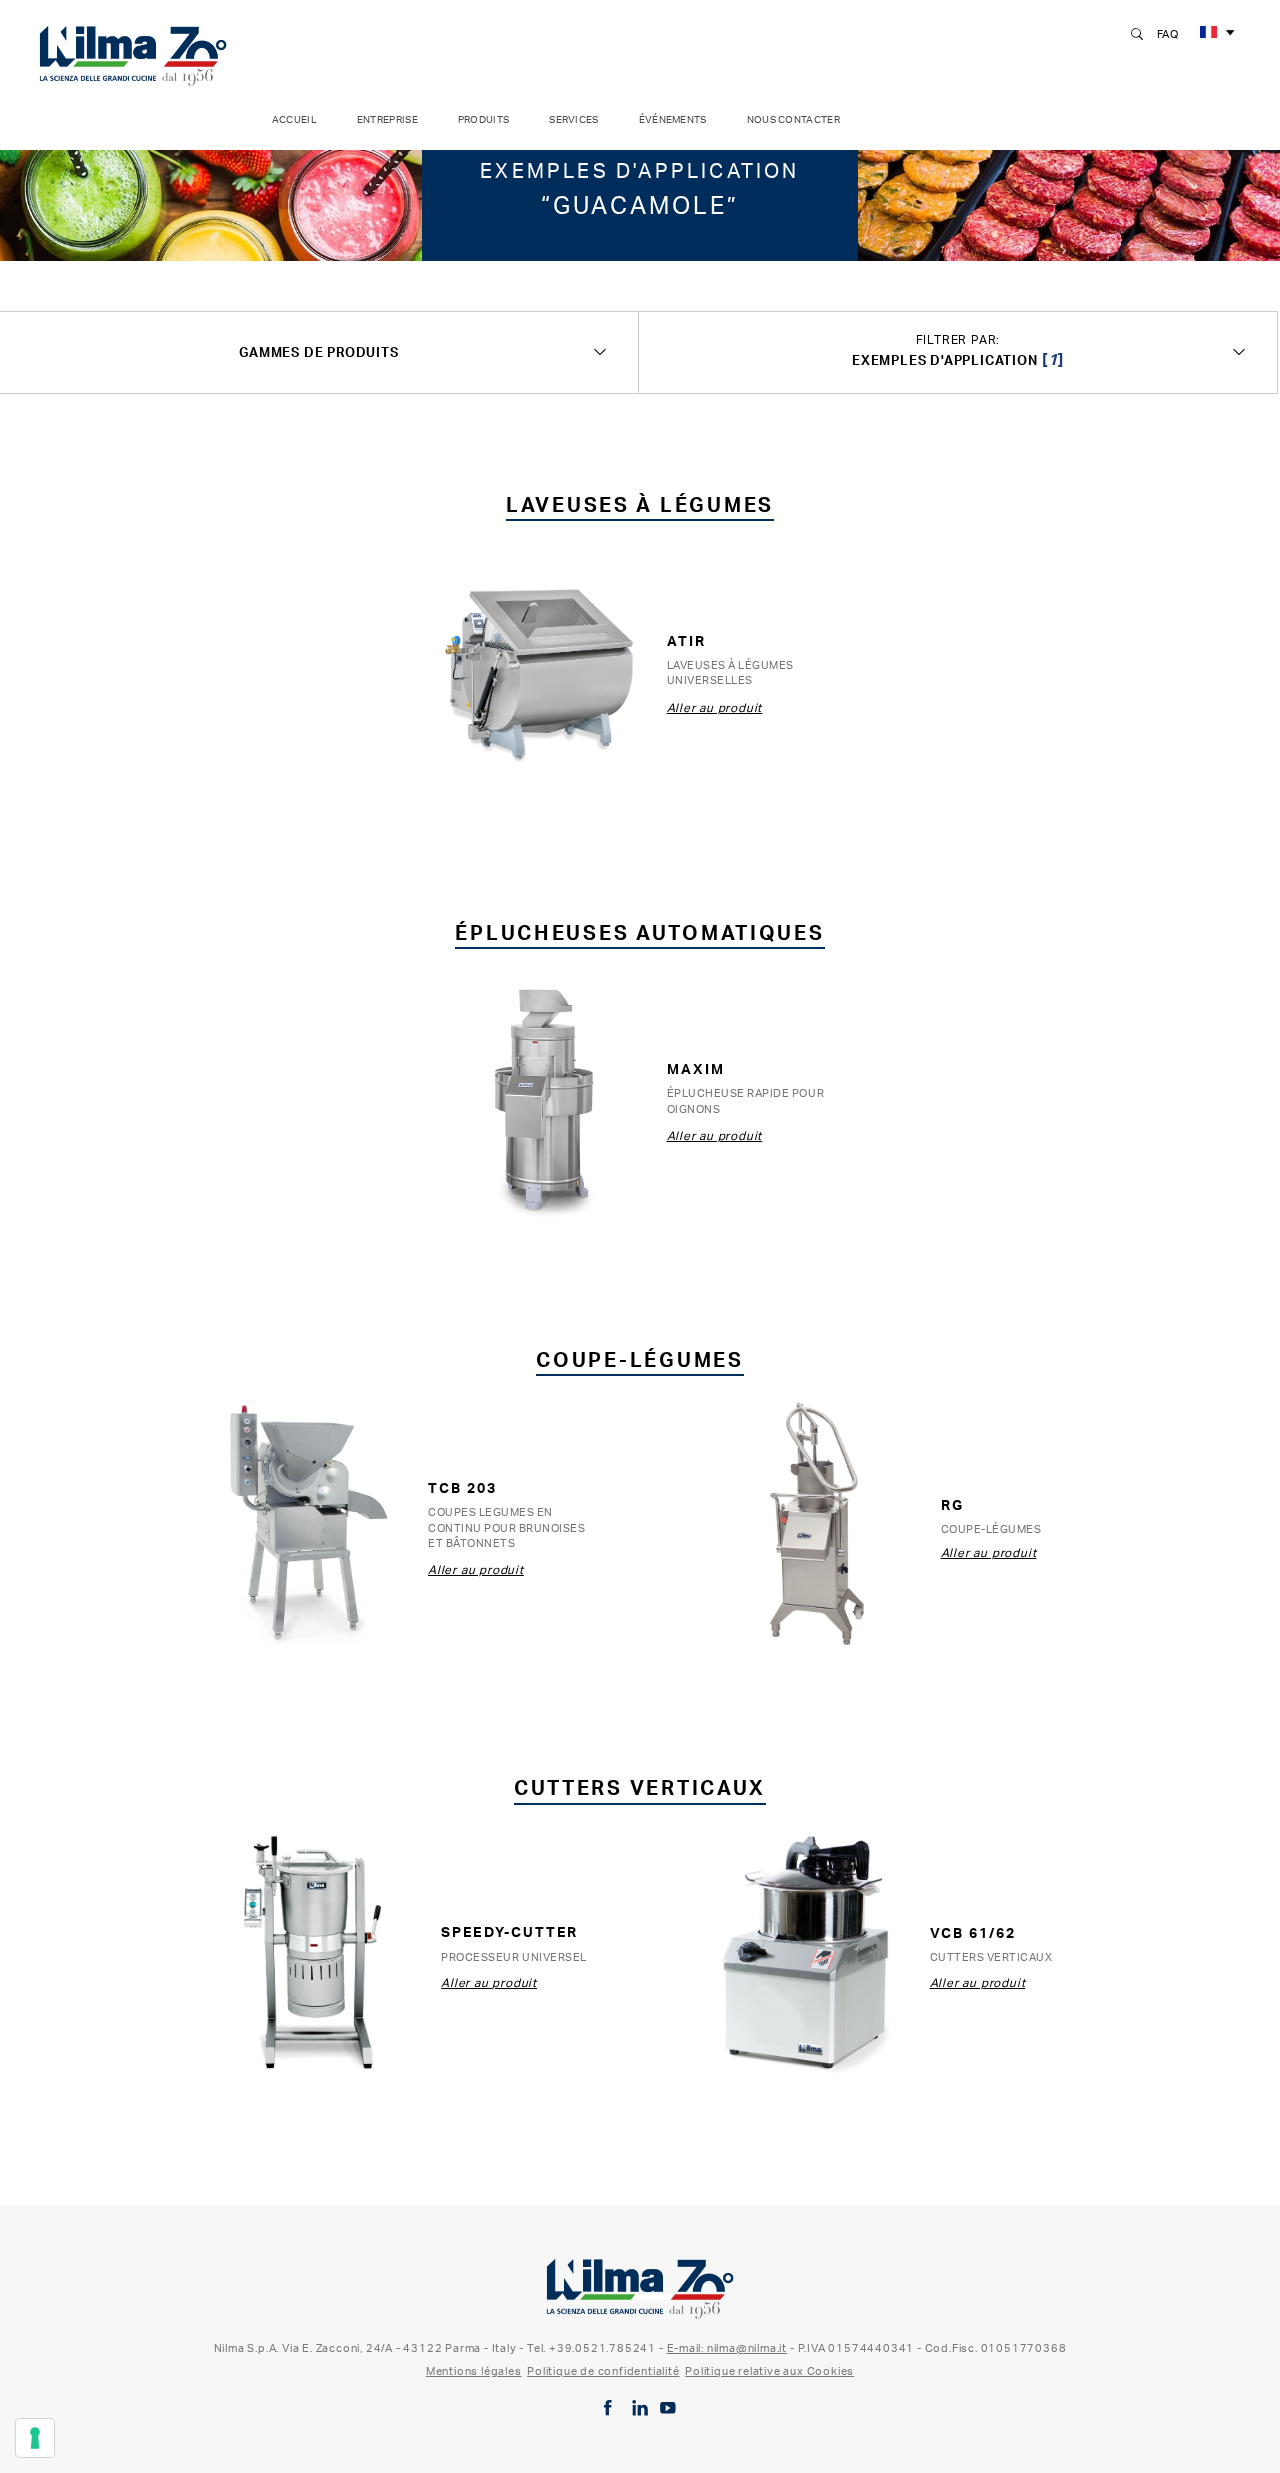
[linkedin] (640, 2408)
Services (573, 119)
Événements (673, 119)
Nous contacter (793, 119)
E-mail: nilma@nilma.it (727, 2348)
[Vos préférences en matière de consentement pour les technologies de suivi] (35, 2438)
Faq (1168, 34)
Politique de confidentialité (603, 2371)
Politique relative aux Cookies (769, 2371)
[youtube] (668, 2408)
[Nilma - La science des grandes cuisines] (133, 52)
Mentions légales (474, 2371)
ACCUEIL (294, 119)
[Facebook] (608, 2408)
